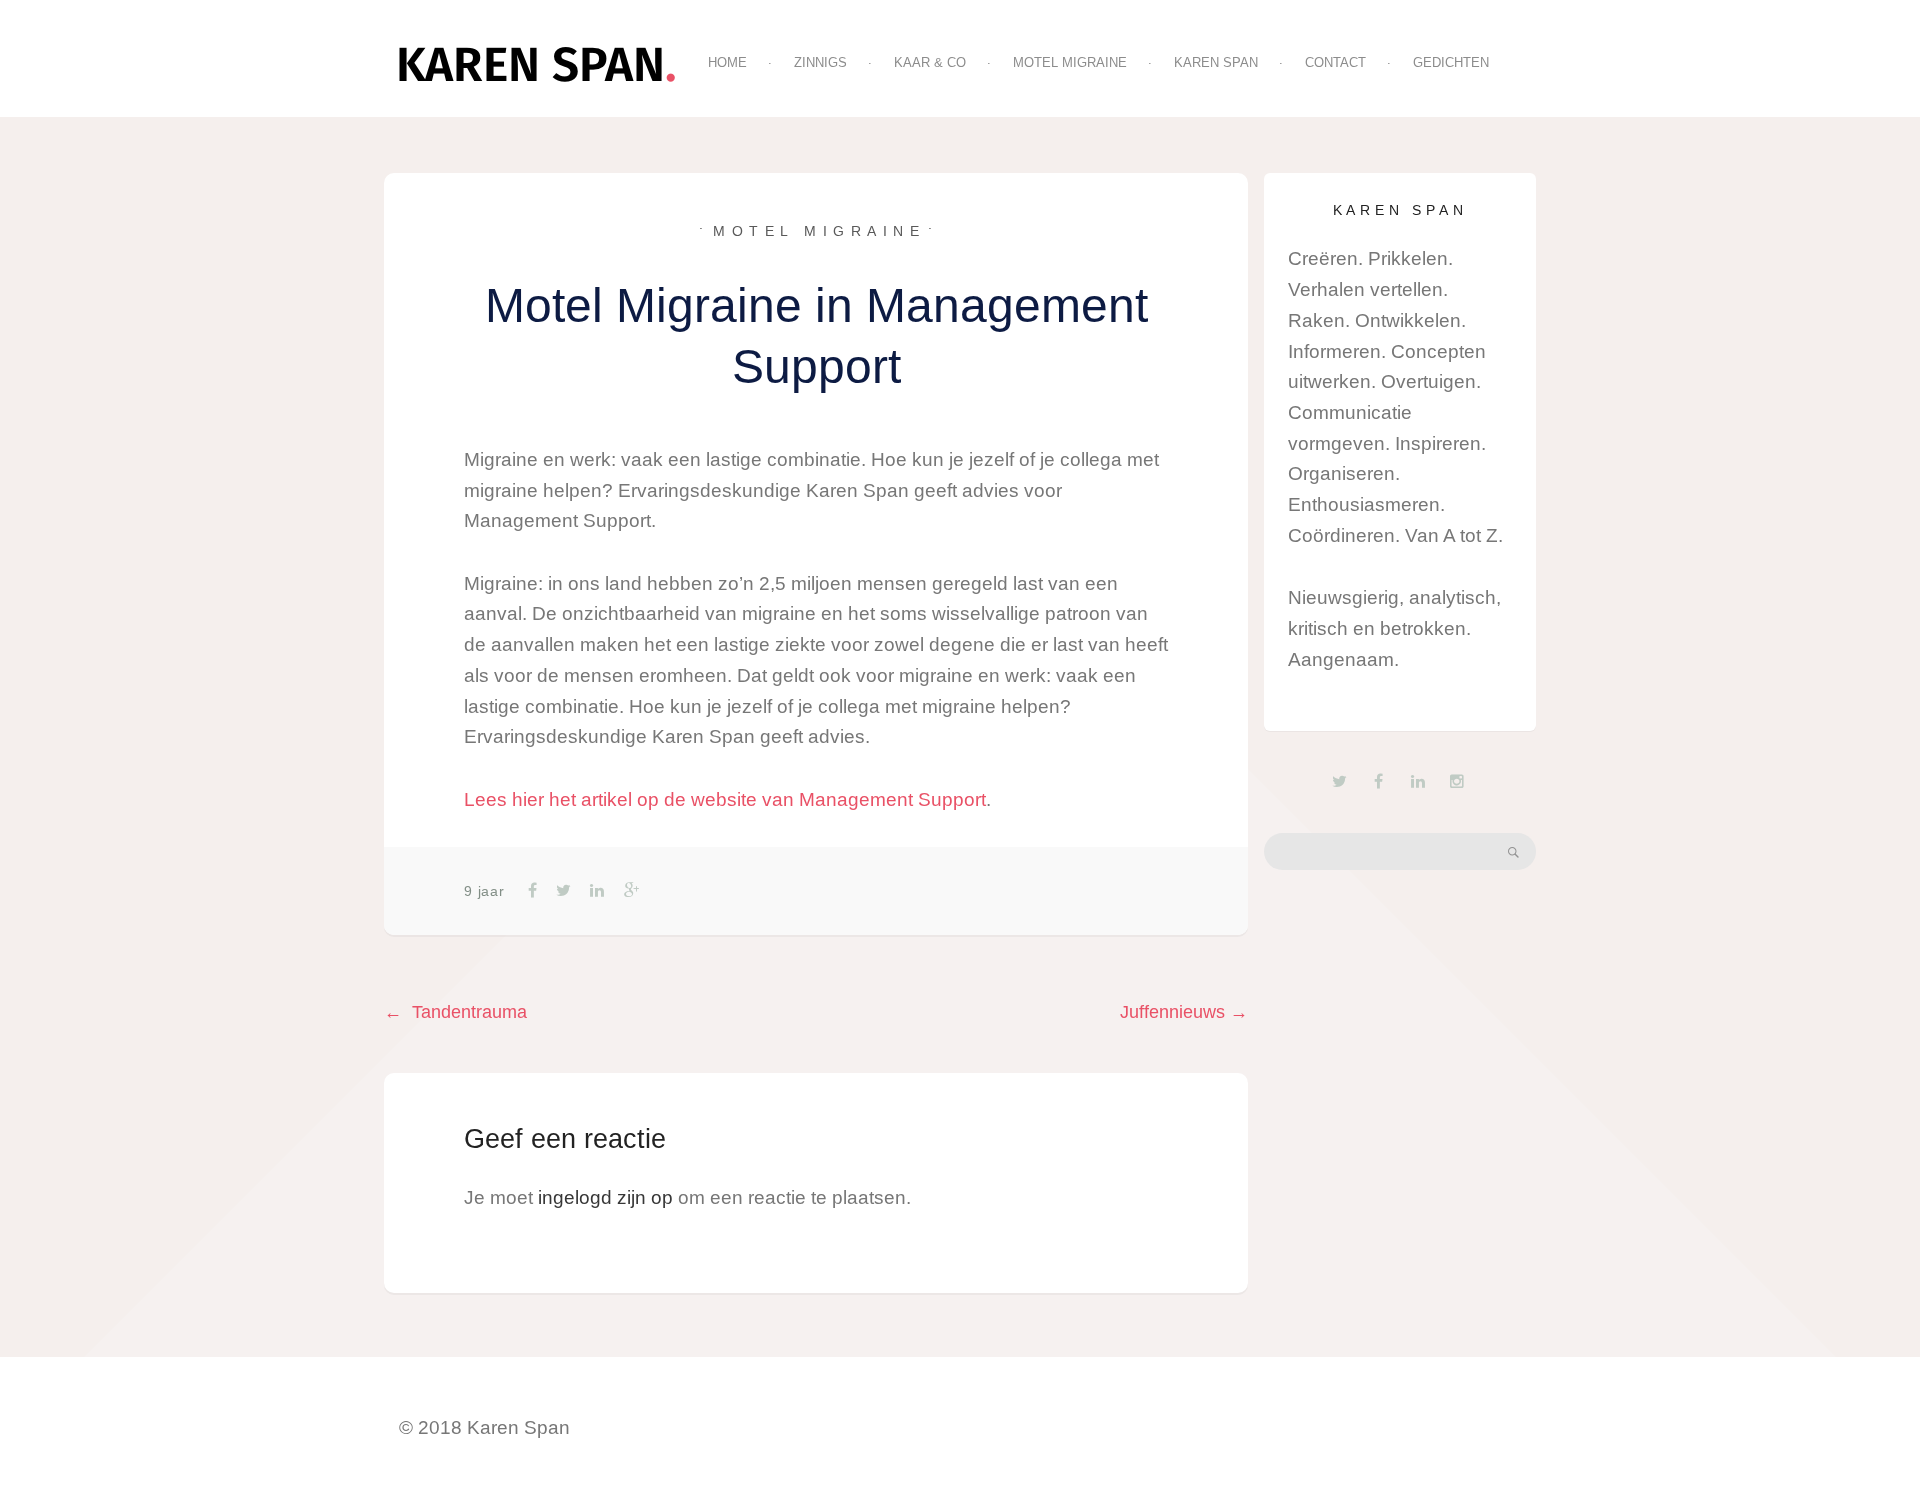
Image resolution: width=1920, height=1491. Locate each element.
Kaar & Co (930, 62)
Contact (1335, 62)
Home (727, 62)
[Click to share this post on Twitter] (562, 890)
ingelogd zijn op (605, 1197)
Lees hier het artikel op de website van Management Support (725, 799)
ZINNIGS (820, 62)
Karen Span (1216, 62)
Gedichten (1451, 62)
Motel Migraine (1070, 62)
